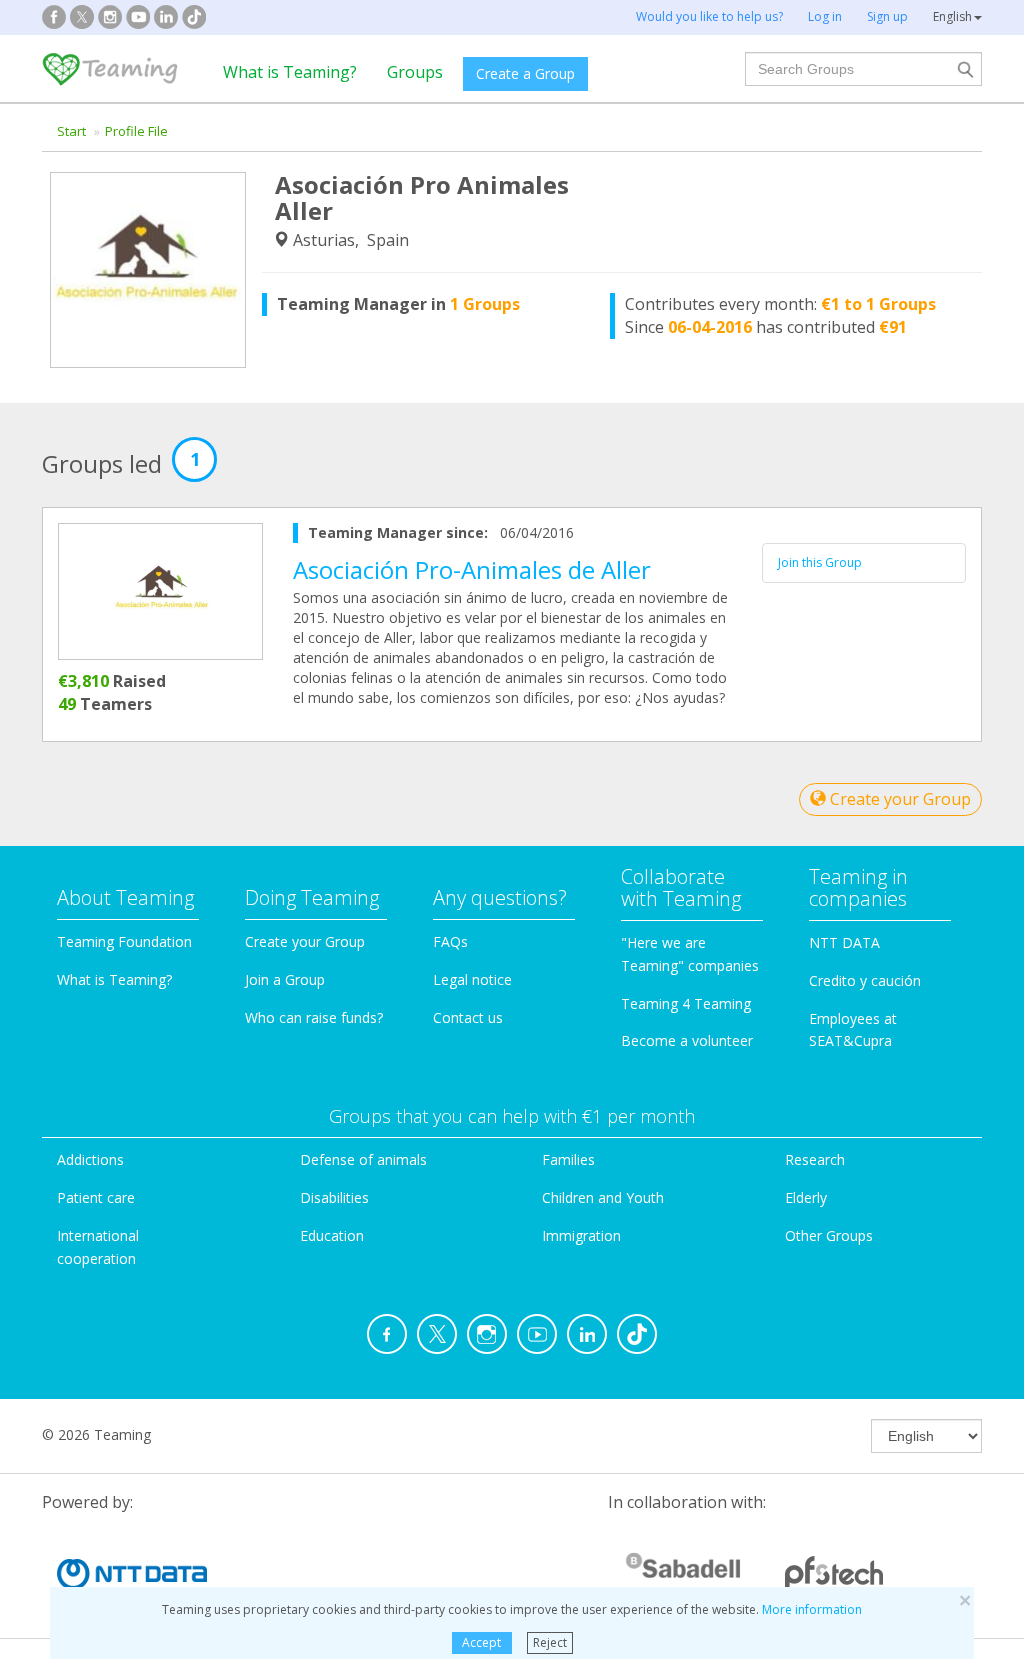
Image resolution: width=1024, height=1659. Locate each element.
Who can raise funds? (314, 1017)
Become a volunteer (687, 1040)
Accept (481, 1642)
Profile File (136, 131)
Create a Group (525, 73)
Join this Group (820, 562)
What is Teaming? (290, 72)
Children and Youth (603, 1197)
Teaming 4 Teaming (686, 1003)
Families (568, 1159)
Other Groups (829, 1235)
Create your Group (898, 799)
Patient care (96, 1197)
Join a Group (285, 979)
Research (815, 1159)
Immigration (581, 1235)
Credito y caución (865, 980)
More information (812, 1609)
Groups (415, 72)
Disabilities (334, 1197)
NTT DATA (844, 942)
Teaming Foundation (124, 941)
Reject (550, 1642)
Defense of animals (363, 1159)
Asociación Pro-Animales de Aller (472, 569)
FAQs (450, 941)
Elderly (806, 1197)
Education (332, 1235)
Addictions (90, 1159)
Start (71, 131)
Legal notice (472, 979)
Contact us (468, 1017)
